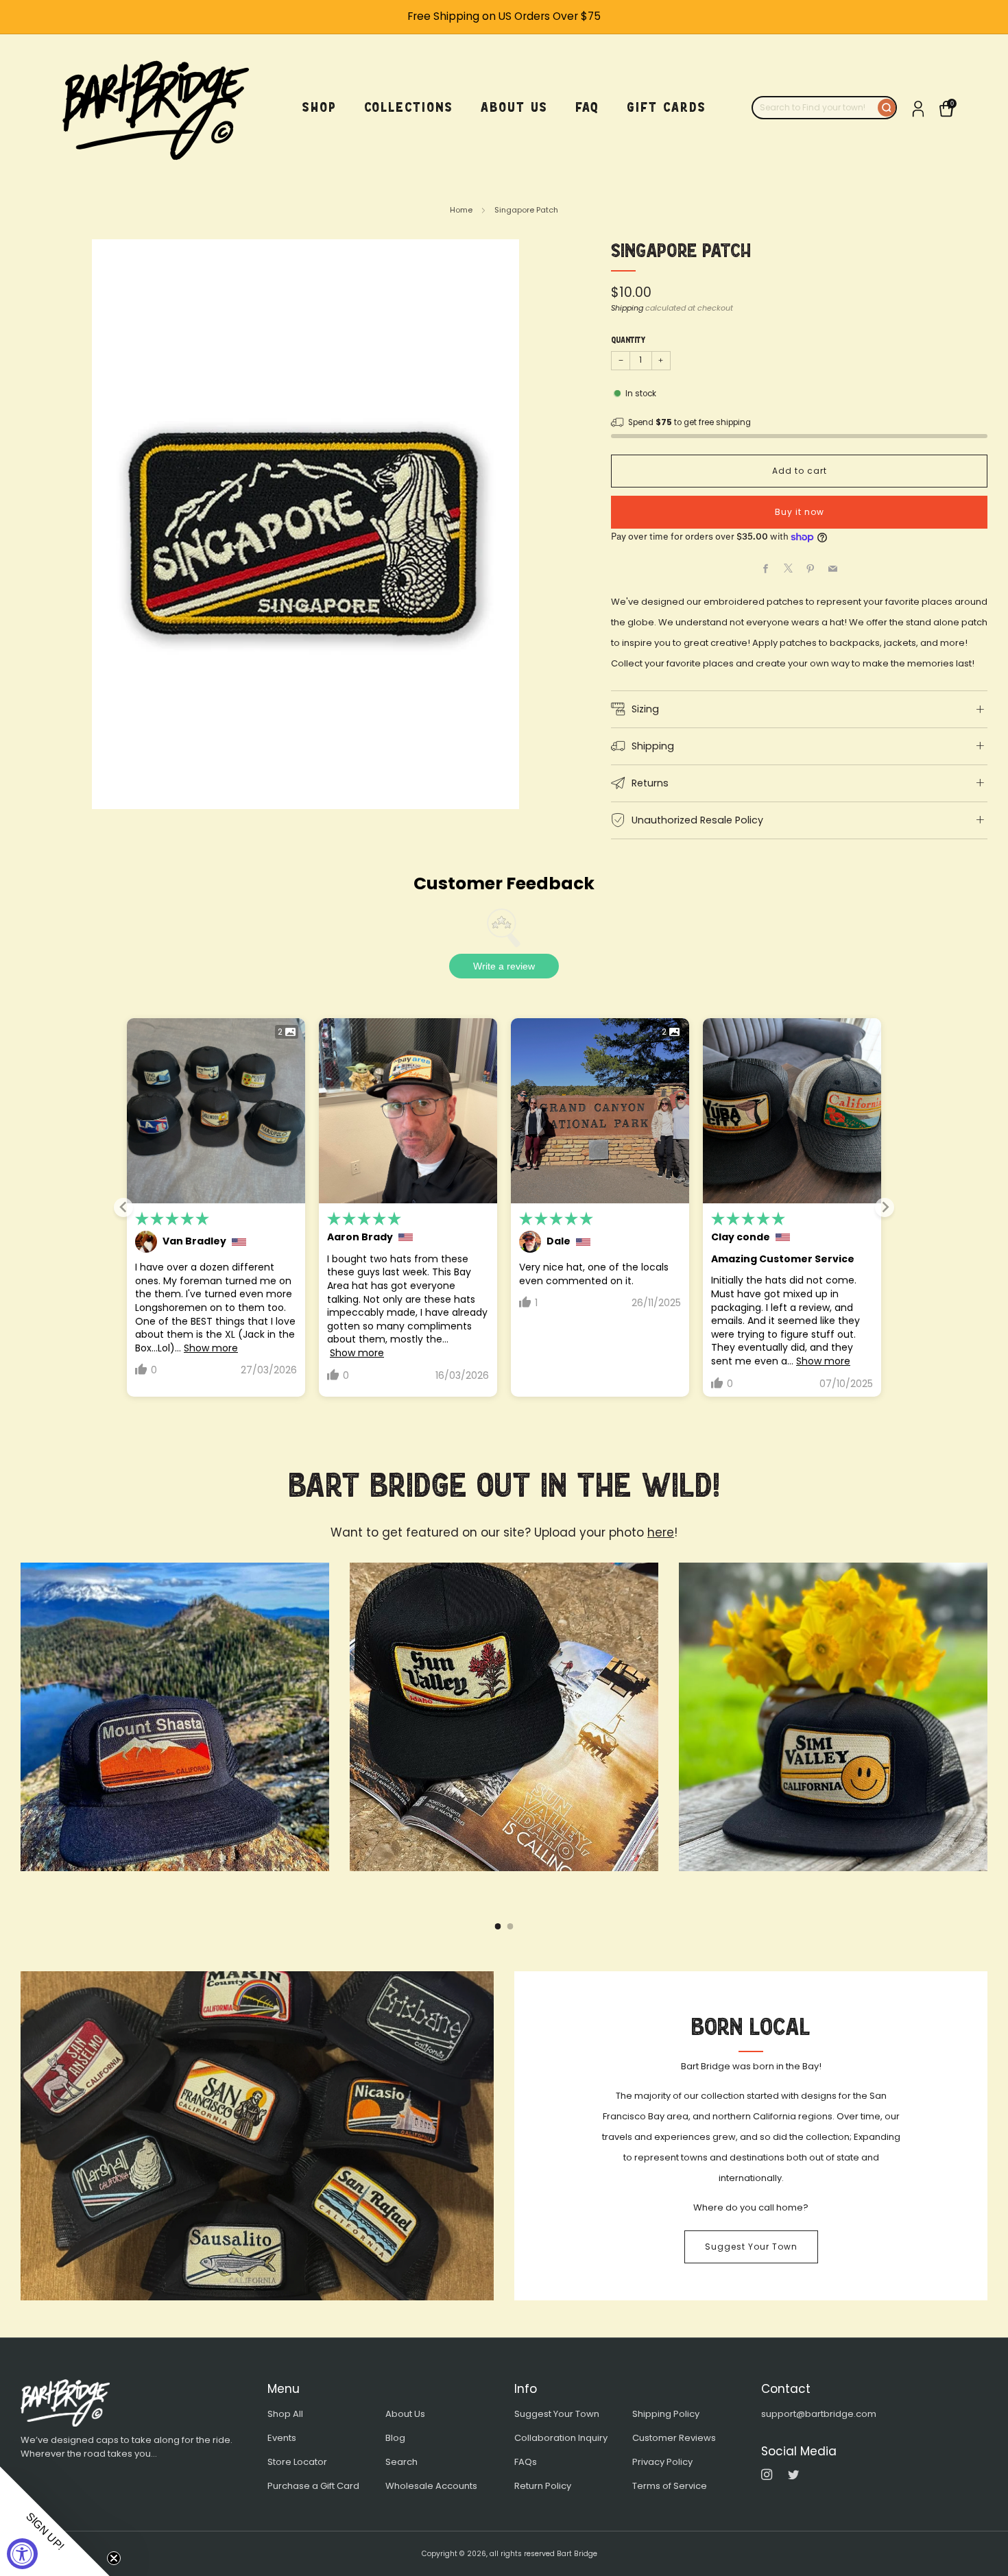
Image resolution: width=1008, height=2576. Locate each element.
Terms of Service (670, 2486)
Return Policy (543, 2486)
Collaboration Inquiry (561, 2438)
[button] (55, 2521)
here (661, 1532)
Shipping (627, 308)
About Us (405, 2414)
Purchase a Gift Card (313, 2486)
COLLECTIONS (409, 107)
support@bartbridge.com (819, 2414)
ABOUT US (514, 107)
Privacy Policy (662, 2462)
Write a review (504, 966)
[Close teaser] (114, 2558)
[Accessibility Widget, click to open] (22, 2554)
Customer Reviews (674, 2438)
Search (401, 2462)
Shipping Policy (666, 2414)
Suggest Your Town (751, 2247)
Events (282, 2438)
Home (461, 210)
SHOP (320, 107)
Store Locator (297, 2462)
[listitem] (504, 17)
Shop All (285, 2414)
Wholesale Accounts (431, 2486)
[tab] (498, 1926)
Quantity (628, 340)
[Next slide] (885, 1207)
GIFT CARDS (667, 107)
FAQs (526, 2462)
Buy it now (800, 512)
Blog (395, 2438)
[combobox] (815, 108)
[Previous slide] (123, 1207)
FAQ (587, 107)
